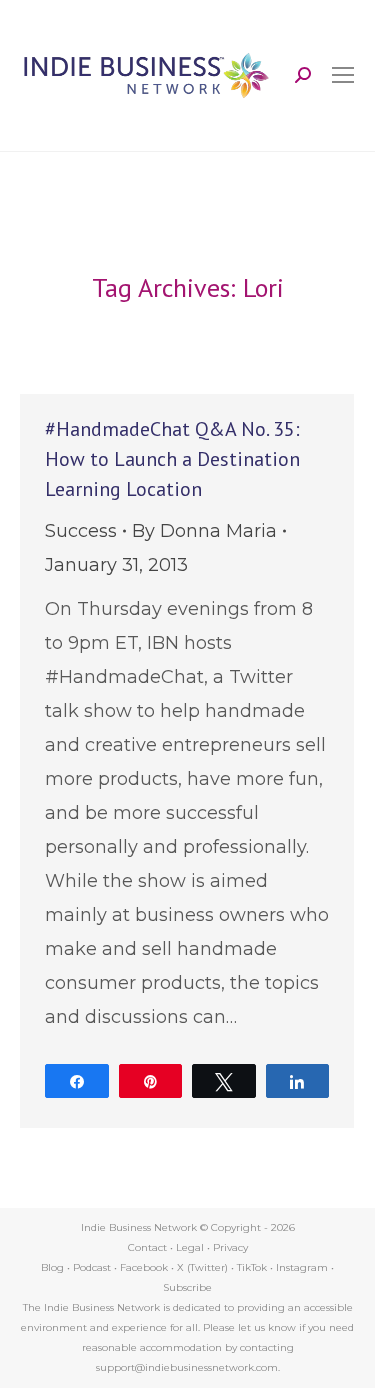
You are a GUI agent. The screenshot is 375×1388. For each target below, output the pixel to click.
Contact (147, 1247)
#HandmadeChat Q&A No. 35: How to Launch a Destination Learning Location (172, 459)
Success (81, 531)
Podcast (92, 1267)
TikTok (252, 1267)
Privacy (230, 1247)
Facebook (144, 1267)
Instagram (302, 1267)
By (204, 531)
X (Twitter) (204, 1267)
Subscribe (187, 1287)
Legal (190, 1247)
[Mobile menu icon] (343, 75)
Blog (52, 1267)
